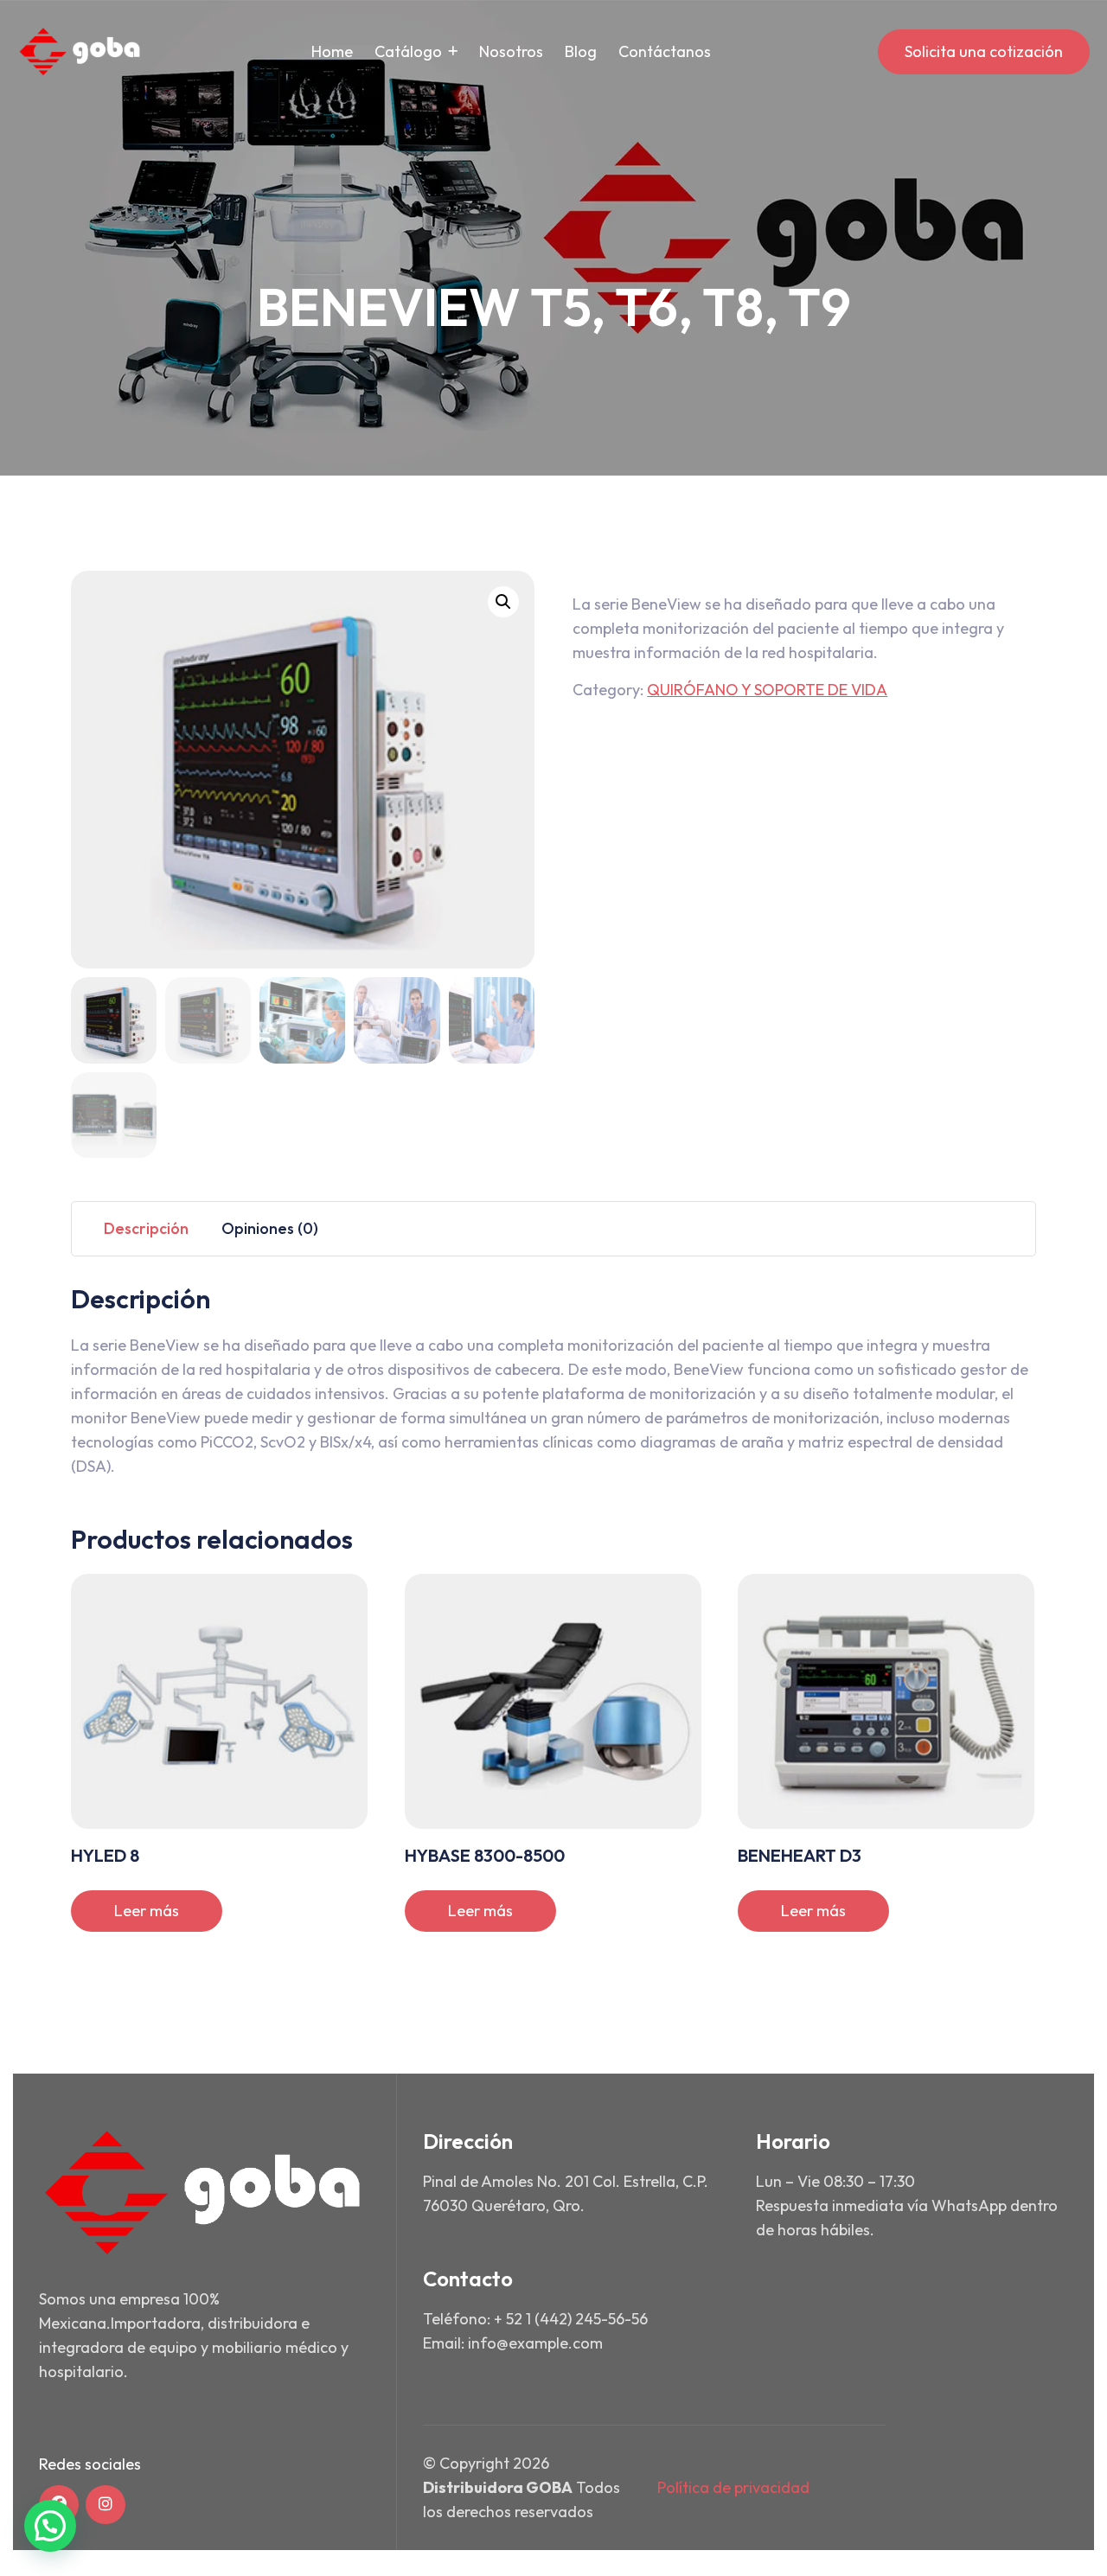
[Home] (80, 52)
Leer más (147, 1911)
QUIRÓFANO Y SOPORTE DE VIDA (767, 690)
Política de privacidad (733, 2487)
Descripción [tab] (146, 1228)
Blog (581, 51)
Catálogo (408, 51)
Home (332, 51)
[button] (503, 602)
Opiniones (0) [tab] (270, 1228)
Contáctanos (665, 51)
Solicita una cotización (984, 51)
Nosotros (511, 51)
